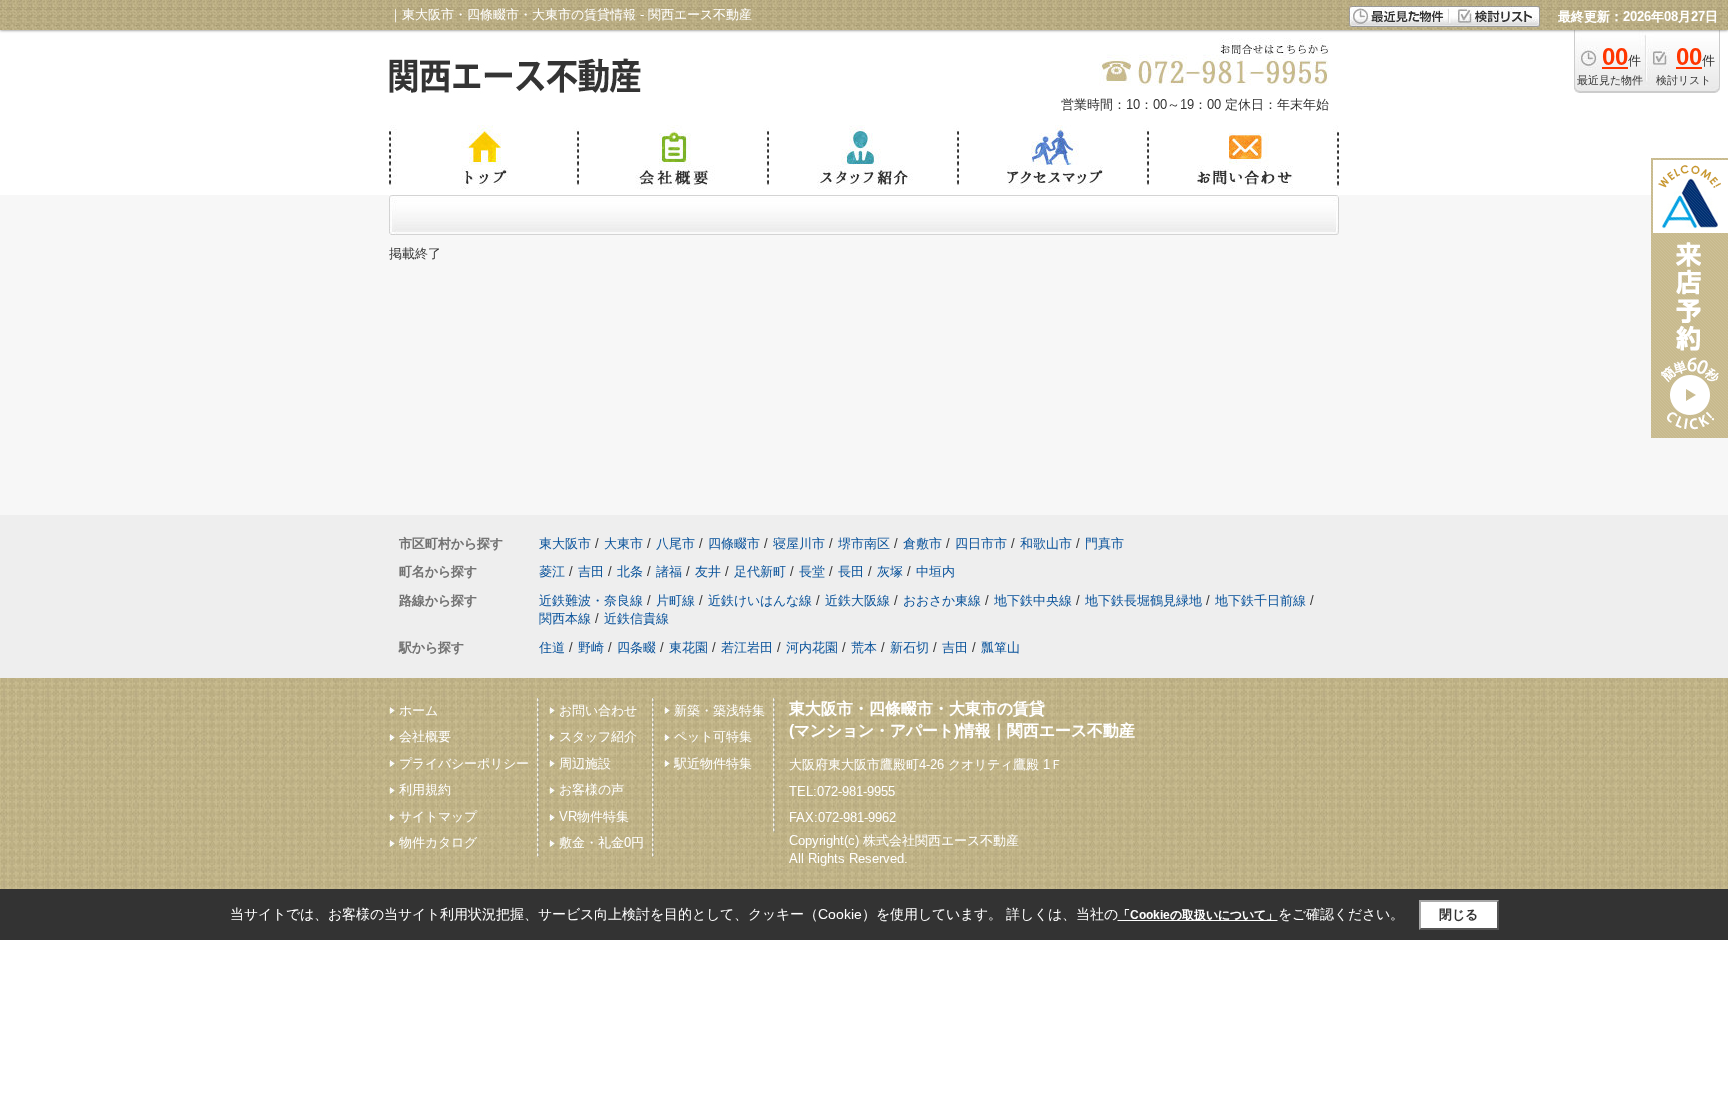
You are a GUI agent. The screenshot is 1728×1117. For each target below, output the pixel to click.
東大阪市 (565, 543)
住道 (552, 647)
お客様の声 (591, 789)
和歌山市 (1046, 543)
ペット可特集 (713, 736)
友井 (708, 571)
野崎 (591, 647)
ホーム (418, 710)
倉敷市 (922, 543)
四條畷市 (734, 543)
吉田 (591, 571)
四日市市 (981, 543)
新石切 (909, 647)
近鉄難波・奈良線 (591, 600)
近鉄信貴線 (636, 618)
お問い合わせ (598, 710)
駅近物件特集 (713, 763)
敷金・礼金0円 (601, 842)
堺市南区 (864, 543)
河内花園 (812, 647)
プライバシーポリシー (464, 763)
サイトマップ (438, 816)
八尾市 (675, 543)
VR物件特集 (594, 816)
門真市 (1104, 543)
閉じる (1458, 914)
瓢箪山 (1000, 647)
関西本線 (565, 618)
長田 (851, 571)
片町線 (675, 600)
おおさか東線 (942, 600)
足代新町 (760, 571)
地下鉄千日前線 (1260, 600)
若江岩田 (747, 647)
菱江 (552, 571)
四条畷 (636, 647)
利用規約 (425, 789)
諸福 (669, 571)
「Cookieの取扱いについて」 (1198, 915)
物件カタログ (438, 842)
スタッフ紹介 (598, 736)
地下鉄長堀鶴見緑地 (1143, 600)
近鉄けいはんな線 (760, 600)
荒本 (864, 647)
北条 (630, 571)
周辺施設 (585, 763)
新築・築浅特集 (719, 710)
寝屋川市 (799, 543)
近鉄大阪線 (857, 600)
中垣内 (935, 571)
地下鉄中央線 (1033, 600)
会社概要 (425, 736)
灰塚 (890, 571)
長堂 (812, 571)
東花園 (688, 647)
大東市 (623, 543)
